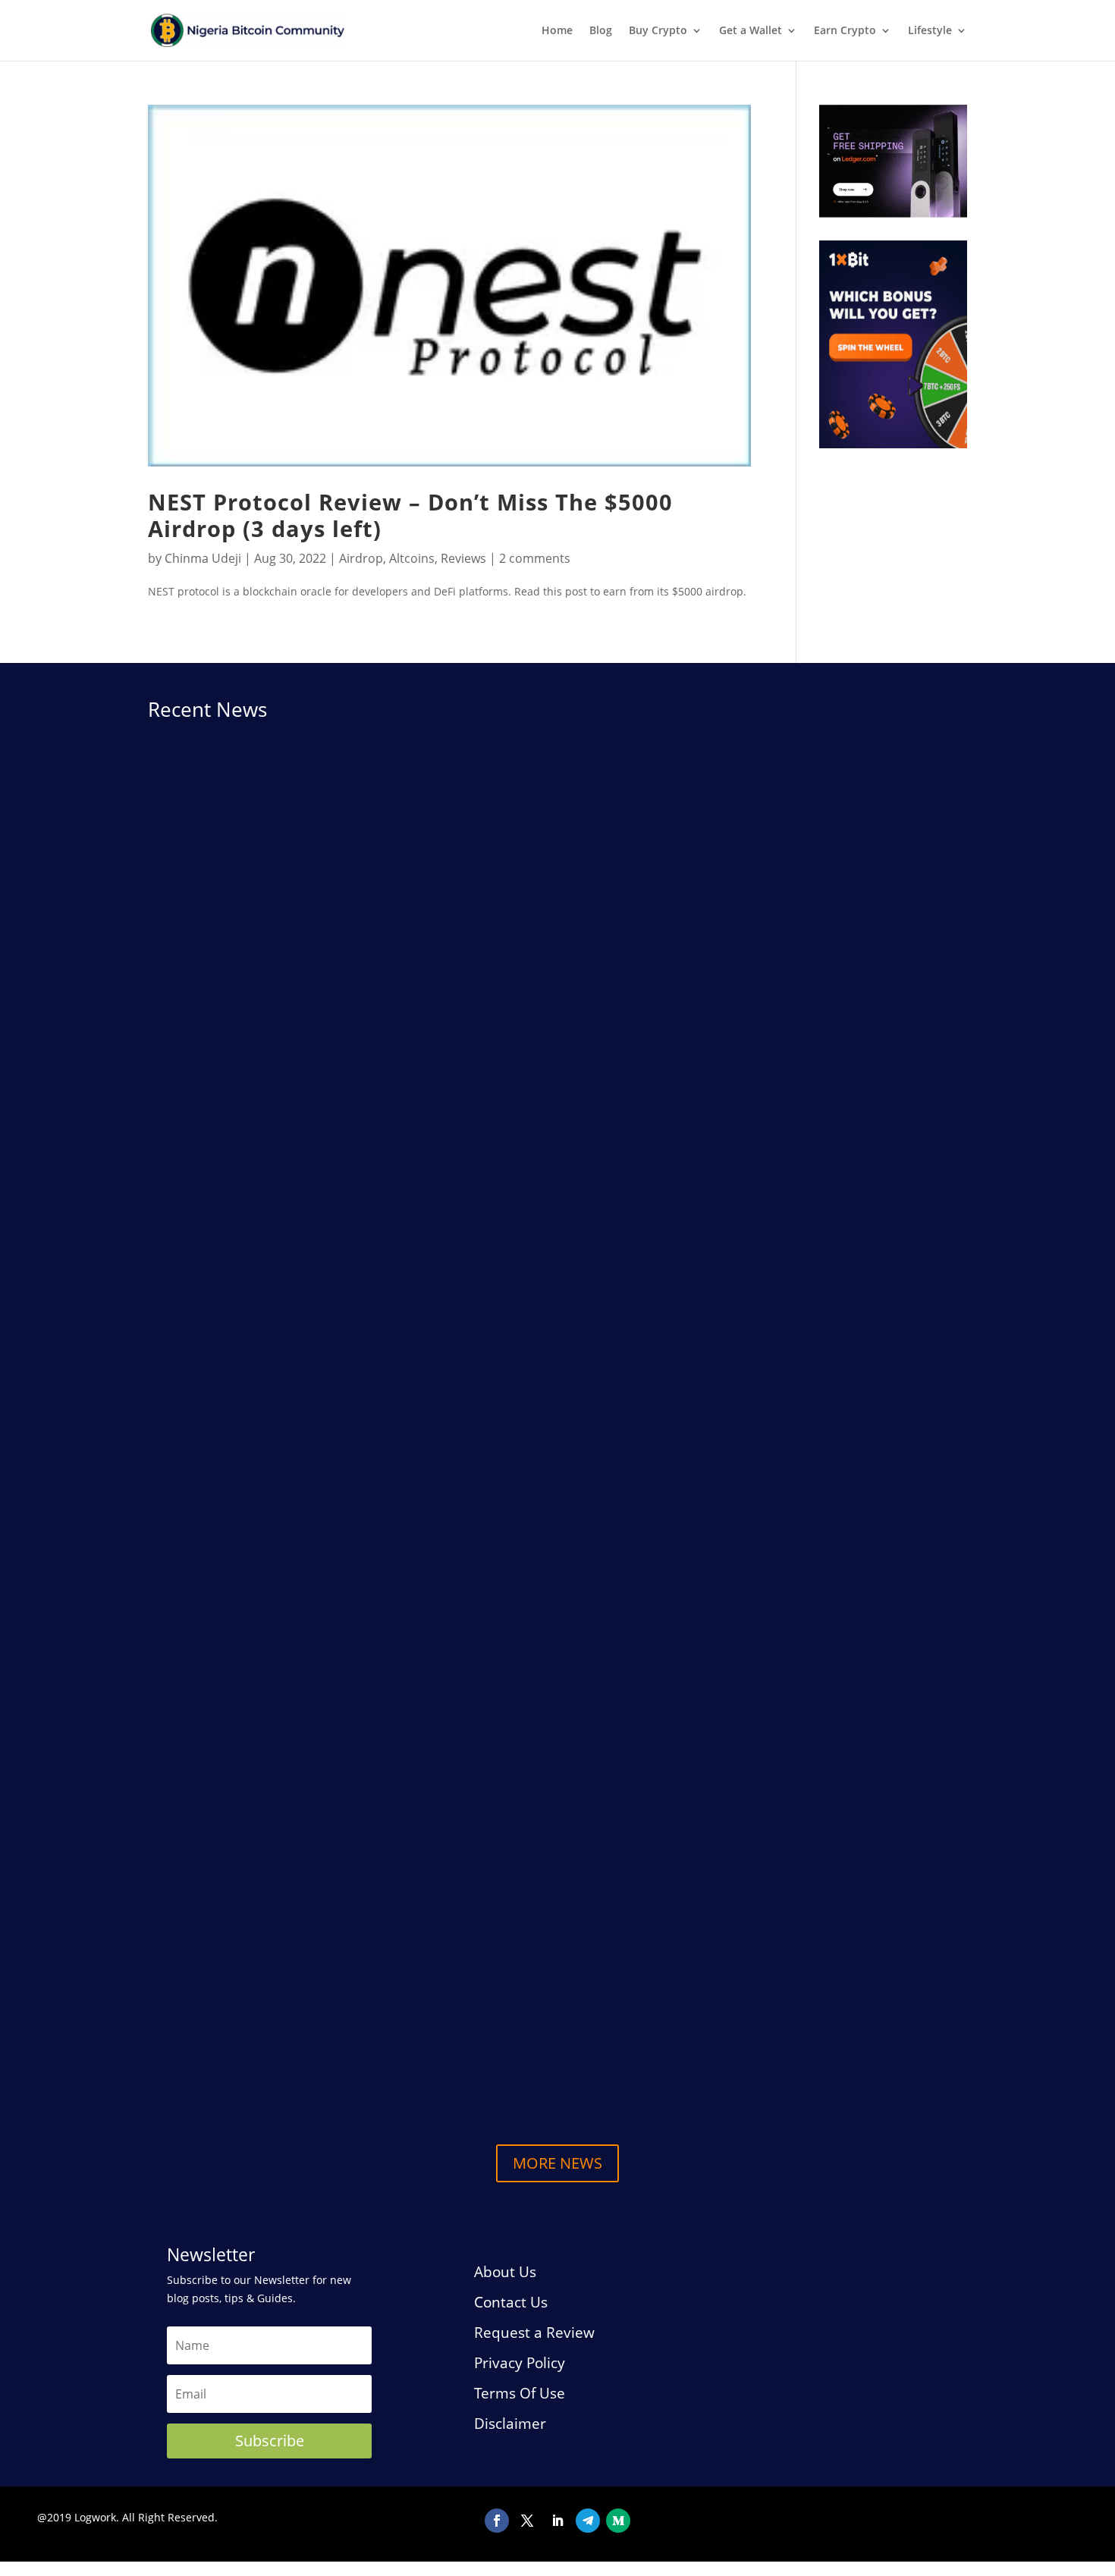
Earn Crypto (845, 31)
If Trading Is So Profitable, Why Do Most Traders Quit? (333, 1930)
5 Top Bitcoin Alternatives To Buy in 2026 (291, 2048)
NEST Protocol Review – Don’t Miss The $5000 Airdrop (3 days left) (410, 515)
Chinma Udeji (203, 558)
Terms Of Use (520, 2393)
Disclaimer (510, 2424)
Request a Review (534, 2333)
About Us (505, 2272)
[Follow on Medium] (618, 2521)
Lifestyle (930, 31)
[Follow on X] (527, 2521)
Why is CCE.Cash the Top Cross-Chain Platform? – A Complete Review (383, 1291)
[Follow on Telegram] (588, 2521)
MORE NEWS (557, 2163)
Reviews (463, 558)
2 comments (535, 558)
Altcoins (412, 558)
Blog (601, 31)
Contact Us (511, 2302)
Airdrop (361, 558)
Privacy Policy (520, 2363)
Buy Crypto (658, 31)
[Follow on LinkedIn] (557, 2521)
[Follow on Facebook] (497, 2521)
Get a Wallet (751, 31)
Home (557, 31)
